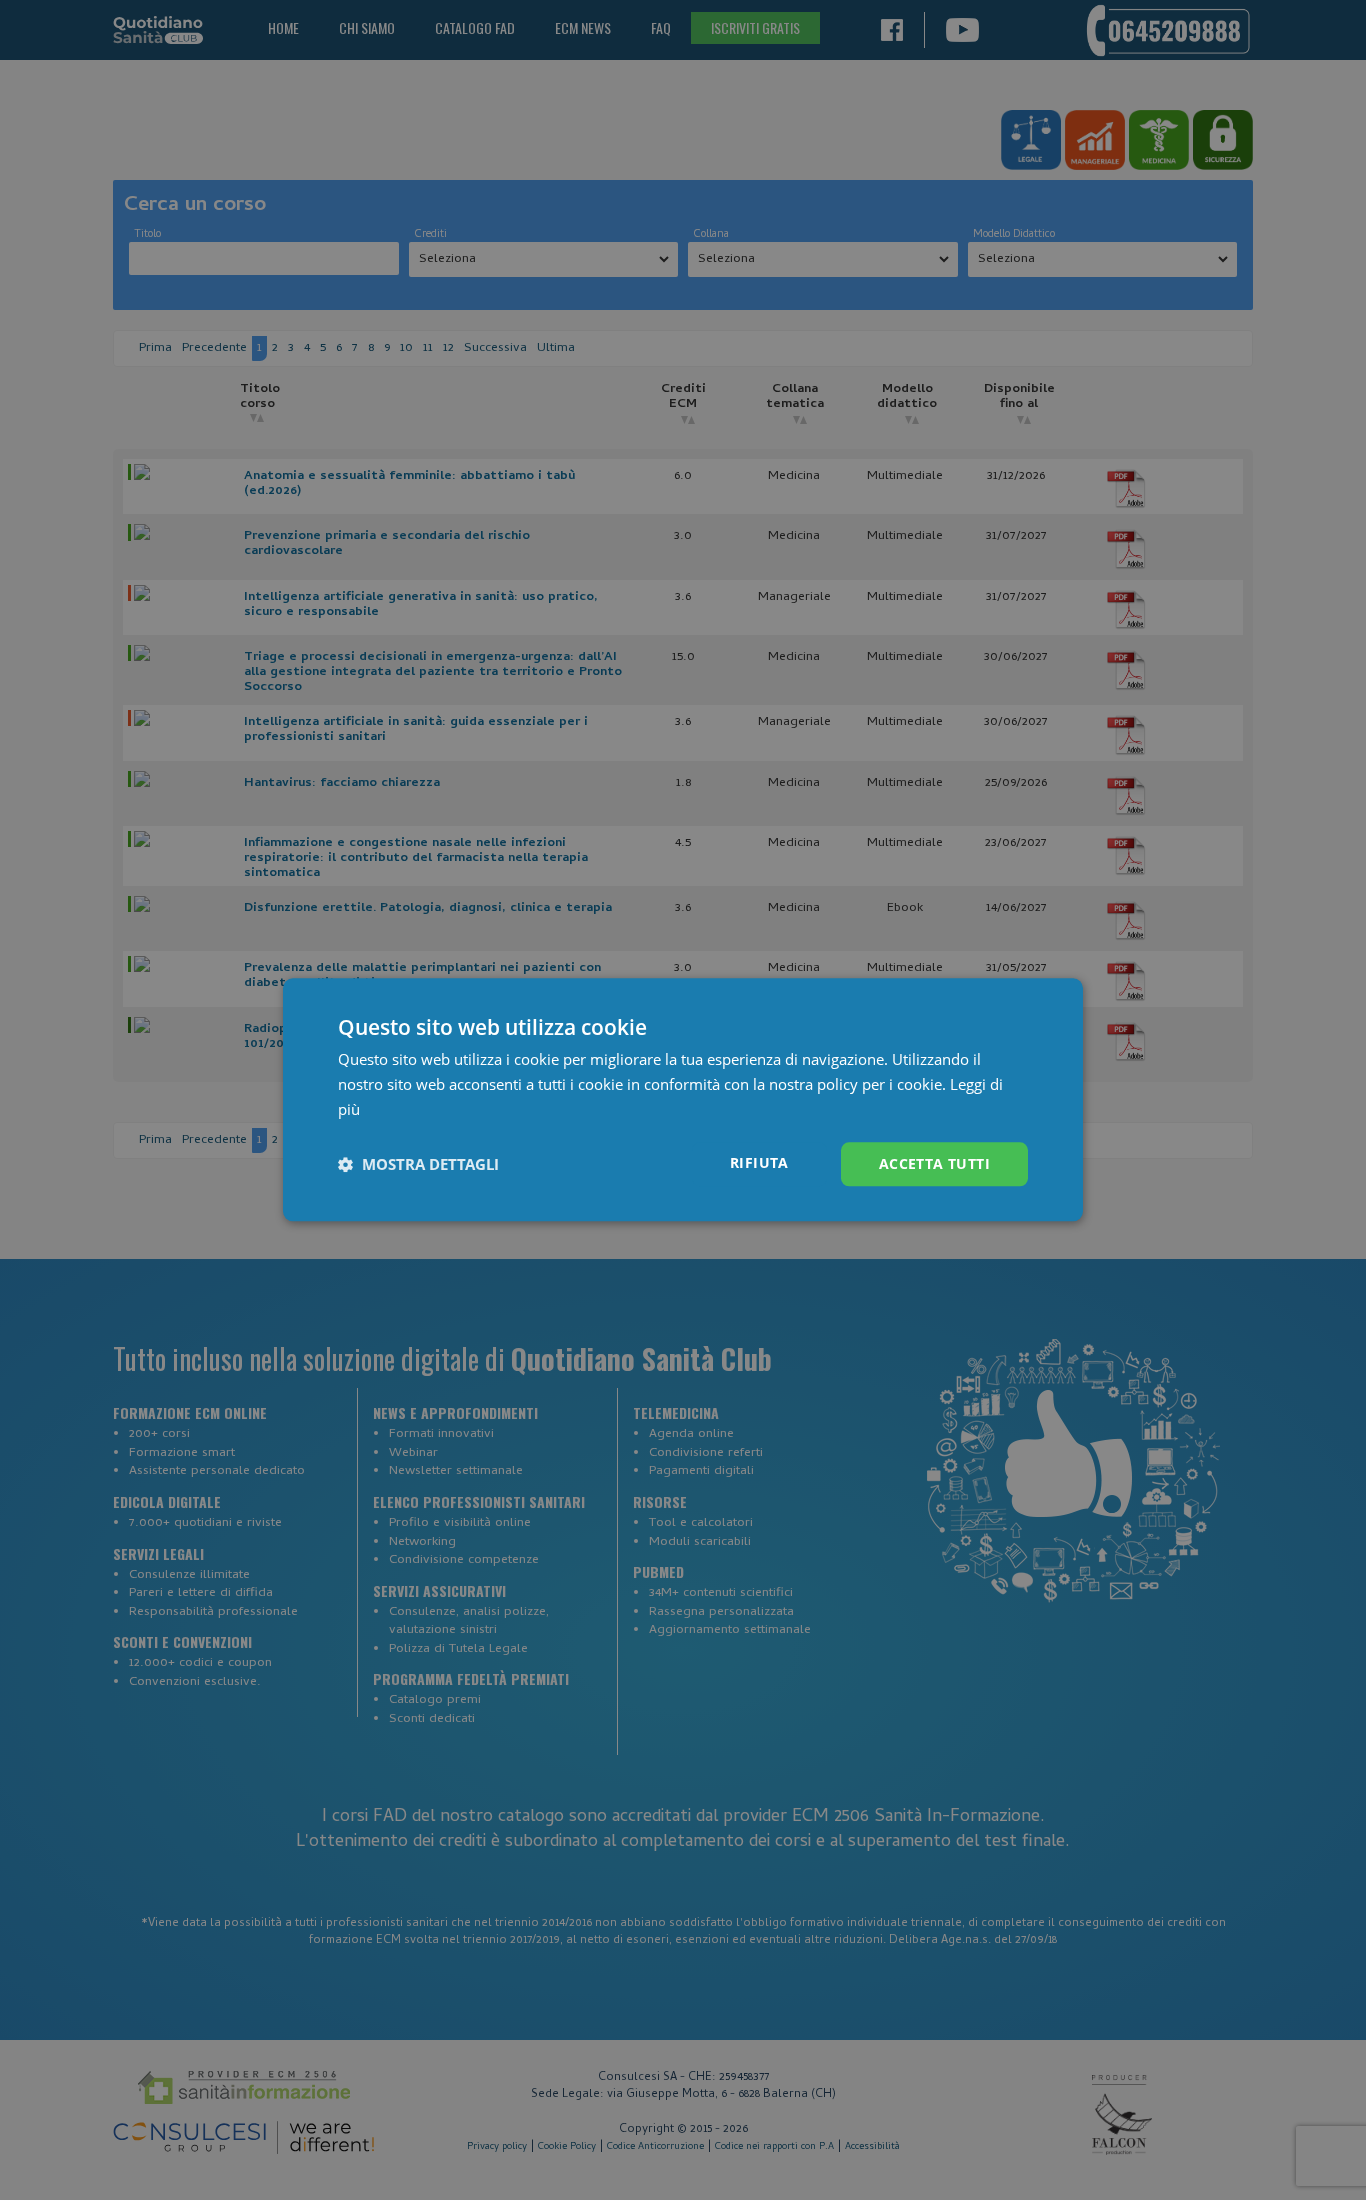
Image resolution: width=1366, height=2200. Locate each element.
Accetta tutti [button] (934, 1163)
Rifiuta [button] (759, 1162)
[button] (418, 1164)
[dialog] (683, 1099)
